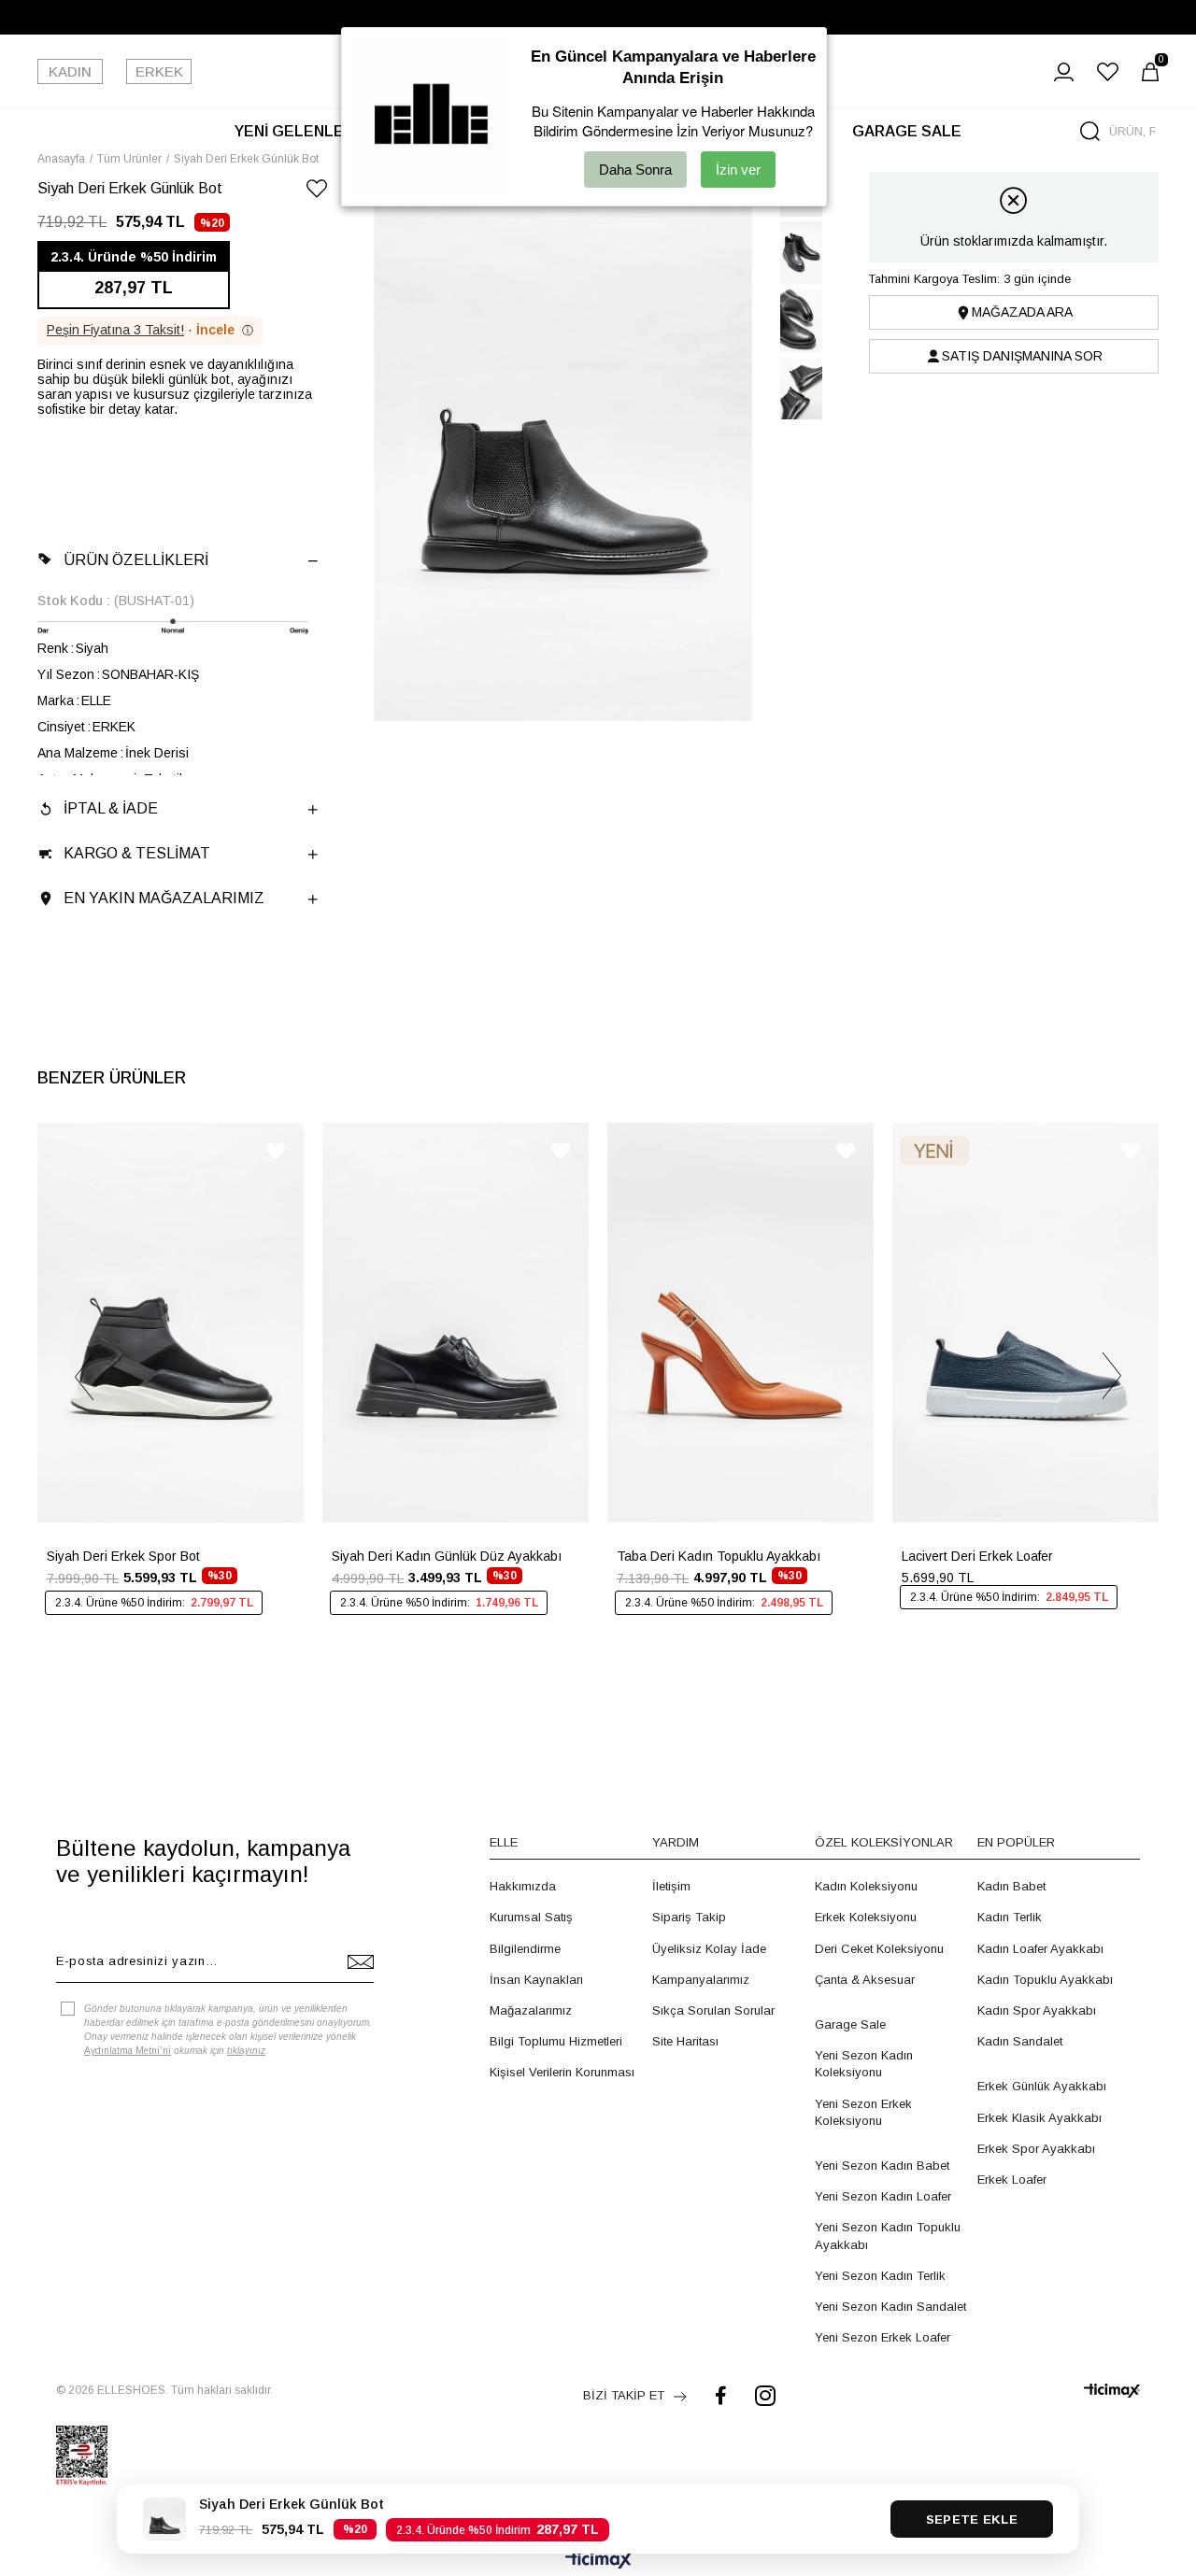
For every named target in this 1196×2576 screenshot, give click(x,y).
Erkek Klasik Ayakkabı (1039, 2118)
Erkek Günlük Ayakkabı (1042, 2086)
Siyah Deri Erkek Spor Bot (123, 1556)
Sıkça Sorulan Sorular (713, 2010)
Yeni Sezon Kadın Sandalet (890, 2307)
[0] (1150, 72)
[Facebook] (721, 2395)
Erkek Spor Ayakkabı (1036, 2149)
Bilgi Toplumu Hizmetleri (556, 2041)
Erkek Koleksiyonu (866, 1917)
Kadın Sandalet (1020, 2041)
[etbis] (82, 2456)
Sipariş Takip (689, 1917)
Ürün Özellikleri (136, 560)
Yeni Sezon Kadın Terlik (880, 2276)
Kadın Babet (1011, 1886)
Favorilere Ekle (276, 1151)
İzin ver (738, 170)
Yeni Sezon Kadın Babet (882, 2166)
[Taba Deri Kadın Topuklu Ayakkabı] (740, 1323)
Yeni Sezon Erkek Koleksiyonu (863, 2112)
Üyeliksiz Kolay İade (709, 1949)
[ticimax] (1112, 2391)
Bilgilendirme (525, 1949)
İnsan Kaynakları (536, 1980)
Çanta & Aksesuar (865, 1980)
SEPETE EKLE (972, 2519)
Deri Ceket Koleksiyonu (879, 1949)
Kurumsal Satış (531, 1917)
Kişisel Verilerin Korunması (562, 2072)
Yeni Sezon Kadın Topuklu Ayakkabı (888, 2236)
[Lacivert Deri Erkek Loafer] (1025, 1323)
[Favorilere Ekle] (317, 192)
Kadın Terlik (1010, 1917)
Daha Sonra (635, 170)
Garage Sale (850, 2024)
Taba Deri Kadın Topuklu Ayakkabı (719, 1556)
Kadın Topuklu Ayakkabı (1045, 1980)
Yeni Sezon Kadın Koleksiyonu (864, 2064)
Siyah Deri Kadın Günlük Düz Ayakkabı (447, 1556)
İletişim (671, 1886)
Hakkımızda (523, 1886)
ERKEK (159, 71)
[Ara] (1090, 131)
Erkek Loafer (1012, 2180)
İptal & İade (111, 808)
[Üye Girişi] (1064, 72)
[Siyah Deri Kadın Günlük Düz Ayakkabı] (456, 1323)
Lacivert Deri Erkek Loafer (977, 1556)
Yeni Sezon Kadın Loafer (883, 2196)
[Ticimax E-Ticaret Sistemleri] (598, 2562)
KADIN (70, 71)
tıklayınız (246, 2051)
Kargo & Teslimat (137, 853)
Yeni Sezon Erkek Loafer (883, 2337)
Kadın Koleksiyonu (866, 1886)
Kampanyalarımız (701, 1980)
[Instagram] (765, 2395)
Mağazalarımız (531, 2010)
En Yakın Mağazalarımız (164, 898)
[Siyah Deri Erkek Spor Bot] (171, 1323)
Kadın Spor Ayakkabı (1037, 2010)
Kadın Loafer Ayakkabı (1040, 1949)
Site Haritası (685, 2041)
